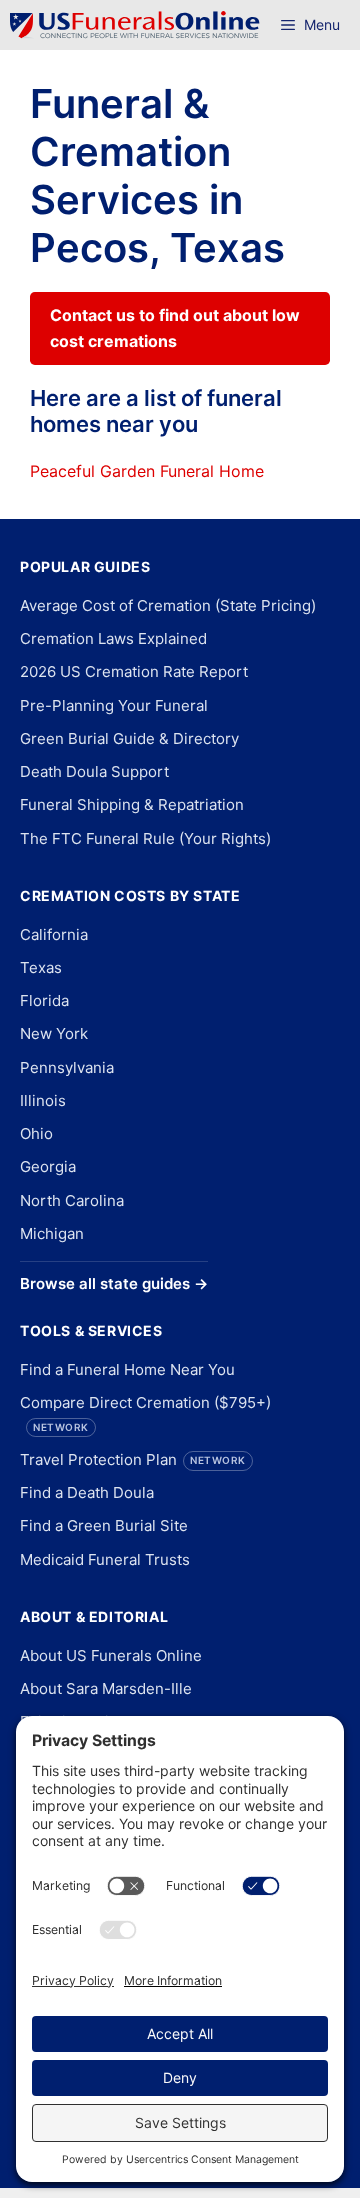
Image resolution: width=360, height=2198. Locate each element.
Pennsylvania (67, 1067)
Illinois (43, 1100)
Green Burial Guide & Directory (129, 738)
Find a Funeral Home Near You (127, 1369)
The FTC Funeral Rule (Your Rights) (145, 838)
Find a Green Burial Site (104, 1525)
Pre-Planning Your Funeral (114, 705)
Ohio (36, 1133)
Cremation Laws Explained (113, 638)
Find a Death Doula (87, 1492)
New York (54, 1033)
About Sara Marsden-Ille (106, 1688)
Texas (41, 967)
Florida (44, 1000)
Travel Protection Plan (133, 1459)
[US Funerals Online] (135, 25)
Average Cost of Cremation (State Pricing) (168, 605)
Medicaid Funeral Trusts (105, 1559)
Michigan (52, 1233)
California (54, 934)
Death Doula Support (94, 771)
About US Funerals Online (111, 1655)
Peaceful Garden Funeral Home (147, 471)
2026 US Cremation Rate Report (134, 671)
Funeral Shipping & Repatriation (132, 804)
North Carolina (72, 1200)
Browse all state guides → (114, 1283)
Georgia (48, 1166)
